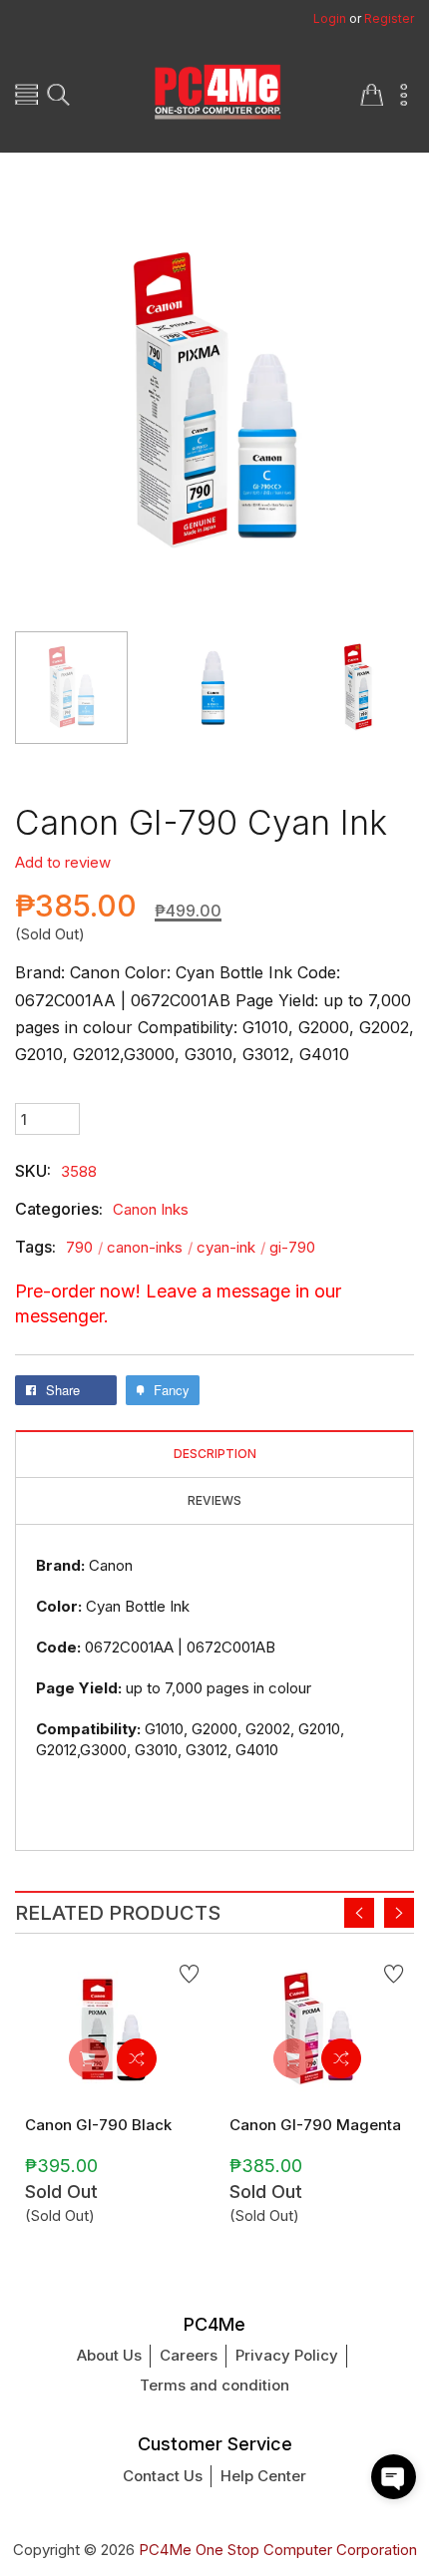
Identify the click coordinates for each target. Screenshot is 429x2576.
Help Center (263, 2476)
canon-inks (150, 1247)
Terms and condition (214, 2385)
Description (215, 1454)
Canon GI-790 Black (98, 2125)
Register (389, 18)
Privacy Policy (287, 2355)
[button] (394, 2477)
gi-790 (292, 1247)
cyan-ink (231, 1247)
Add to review (63, 862)
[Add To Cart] (89, 2058)
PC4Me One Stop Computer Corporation (278, 2550)
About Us (109, 2355)
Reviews (214, 1501)
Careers (189, 2355)
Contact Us (163, 2476)
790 (84, 1247)
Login (330, 18)
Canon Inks (151, 1209)
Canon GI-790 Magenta (315, 2125)
